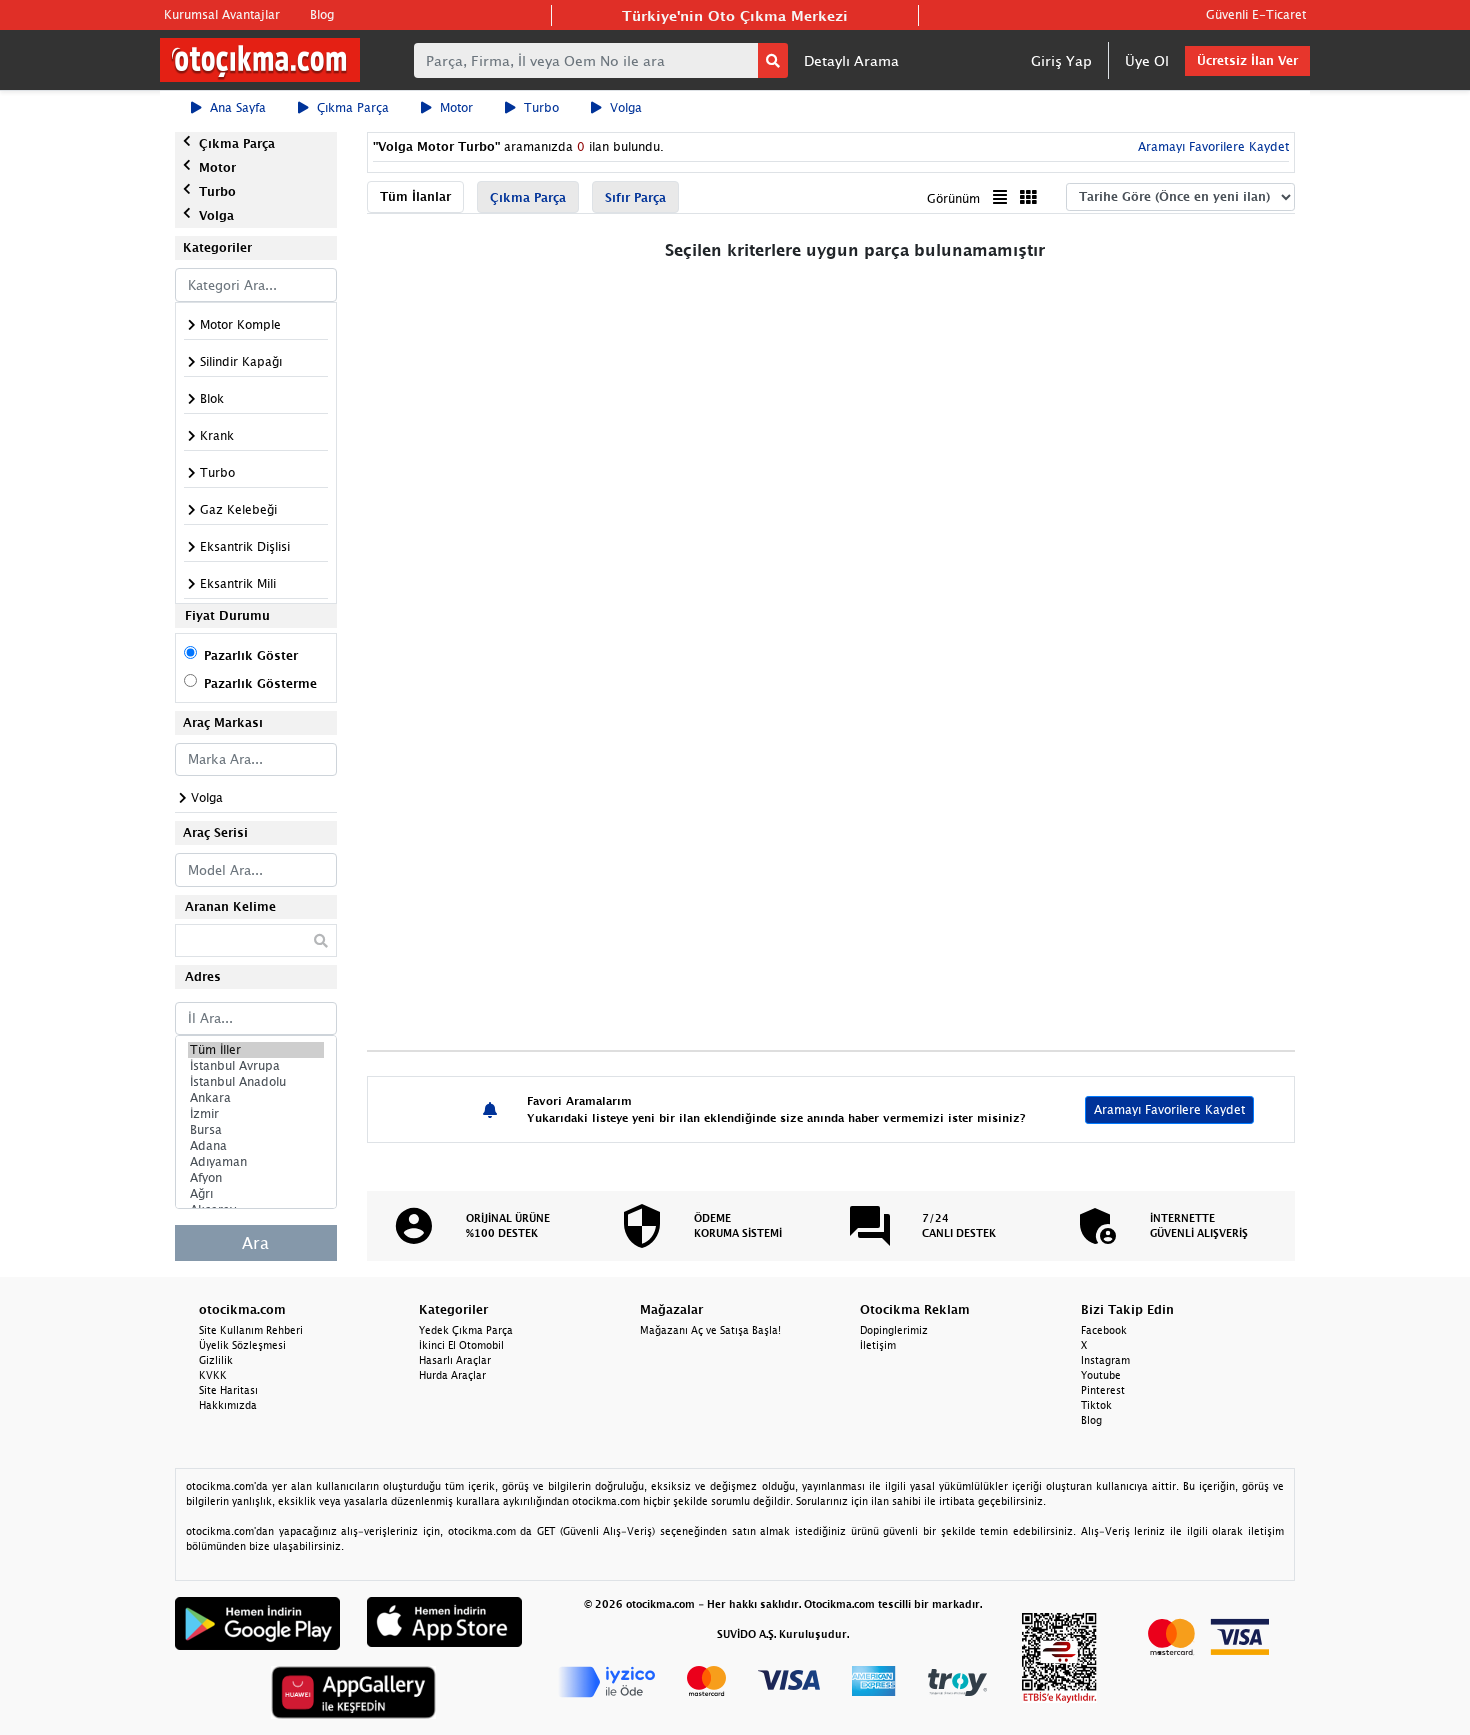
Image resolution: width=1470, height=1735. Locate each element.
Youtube (1101, 1375)
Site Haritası (228, 1390)
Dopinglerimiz (894, 1330)
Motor (456, 107)
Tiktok (1096, 1405)
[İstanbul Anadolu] (256, 1082)
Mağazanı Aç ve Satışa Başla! (710, 1330)
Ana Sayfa (238, 107)
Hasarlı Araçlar (455, 1360)
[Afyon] (256, 1178)
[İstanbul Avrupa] (256, 1066)
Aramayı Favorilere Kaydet (1169, 1109)
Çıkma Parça (353, 107)
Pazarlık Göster (251, 655)
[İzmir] (256, 1114)
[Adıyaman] (256, 1162)
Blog (322, 14)
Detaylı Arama (851, 60)
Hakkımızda (228, 1405)
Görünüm (953, 198)
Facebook (1104, 1330)
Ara (255, 1243)
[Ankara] (256, 1098)
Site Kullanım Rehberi (251, 1330)
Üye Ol (1147, 60)
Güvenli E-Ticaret (1256, 14)
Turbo (541, 107)
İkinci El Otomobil (461, 1345)
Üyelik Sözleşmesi (242, 1345)
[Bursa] (256, 1130)
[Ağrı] (256, 1194)
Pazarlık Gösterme (260, 683)
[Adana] (256, 1146)
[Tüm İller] (256, 1050)
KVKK (213, 1375)
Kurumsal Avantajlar (222, 14)
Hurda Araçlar (452, 1375)
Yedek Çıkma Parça (466, 1330)
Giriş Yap (1061, 60)
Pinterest (1103, 1390)
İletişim (878, 1345)
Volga (626, 107)
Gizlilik (216, 1360)
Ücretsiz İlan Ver (1247, 60)
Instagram (1105, 1360)
